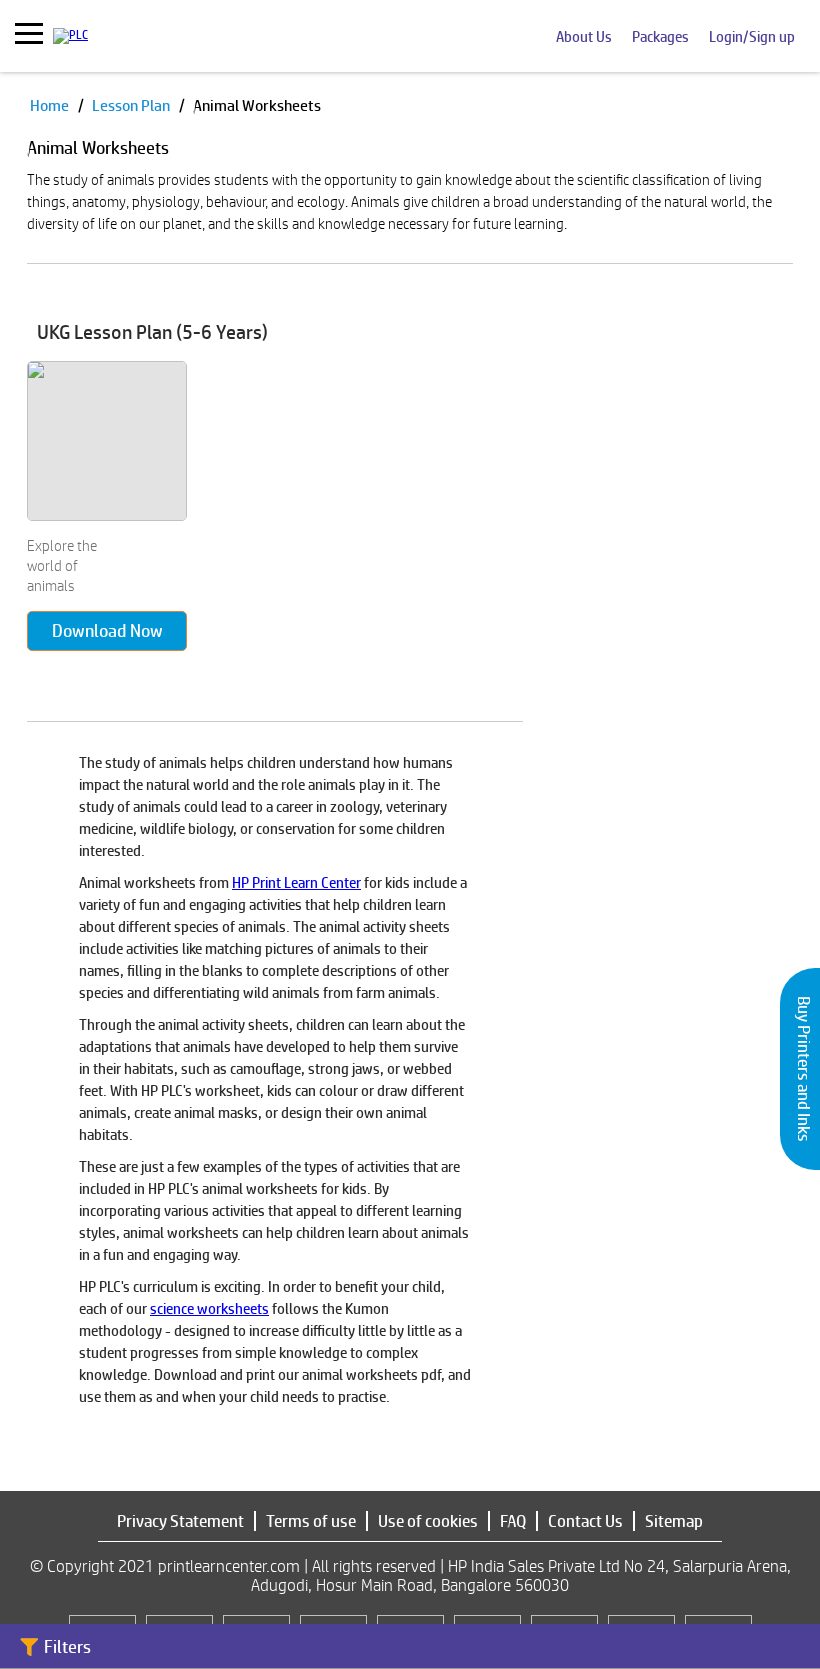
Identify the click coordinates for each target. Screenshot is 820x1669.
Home (51, 105)
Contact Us (585, 1521)
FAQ (513, 1521)
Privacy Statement (180, 1521)
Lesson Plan (132, 105)
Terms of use (311, 1521)
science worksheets (209, 1308)
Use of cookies (428, 1521)
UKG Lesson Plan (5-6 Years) (152, 332)
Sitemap (674, 1521)
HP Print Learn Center (296, 882)
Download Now (107, 630)
